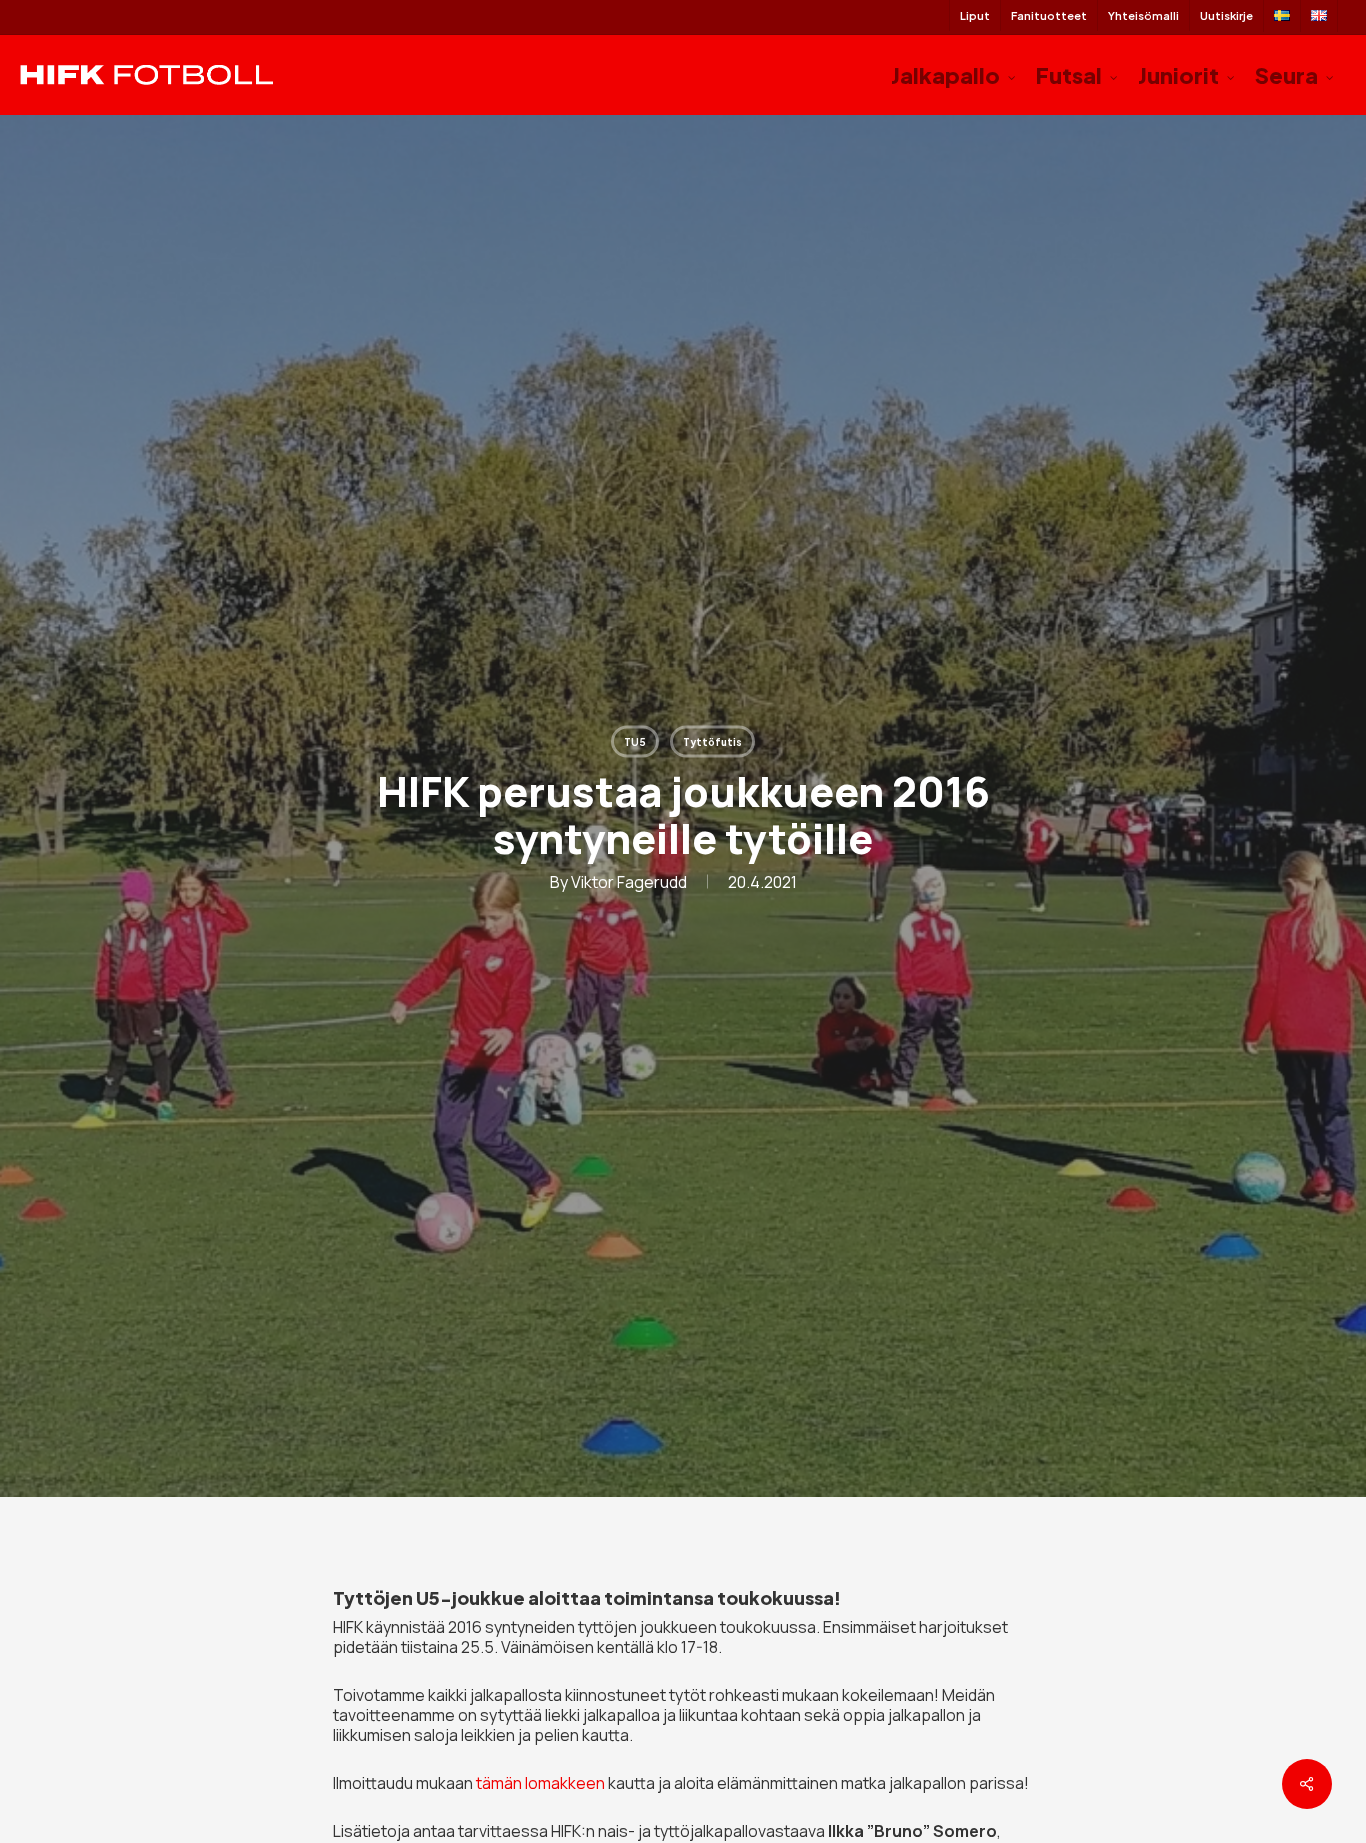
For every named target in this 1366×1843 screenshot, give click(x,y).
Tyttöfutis (712, 742)
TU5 (635, 742)
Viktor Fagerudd (629, 882)
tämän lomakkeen (540, 1783)
